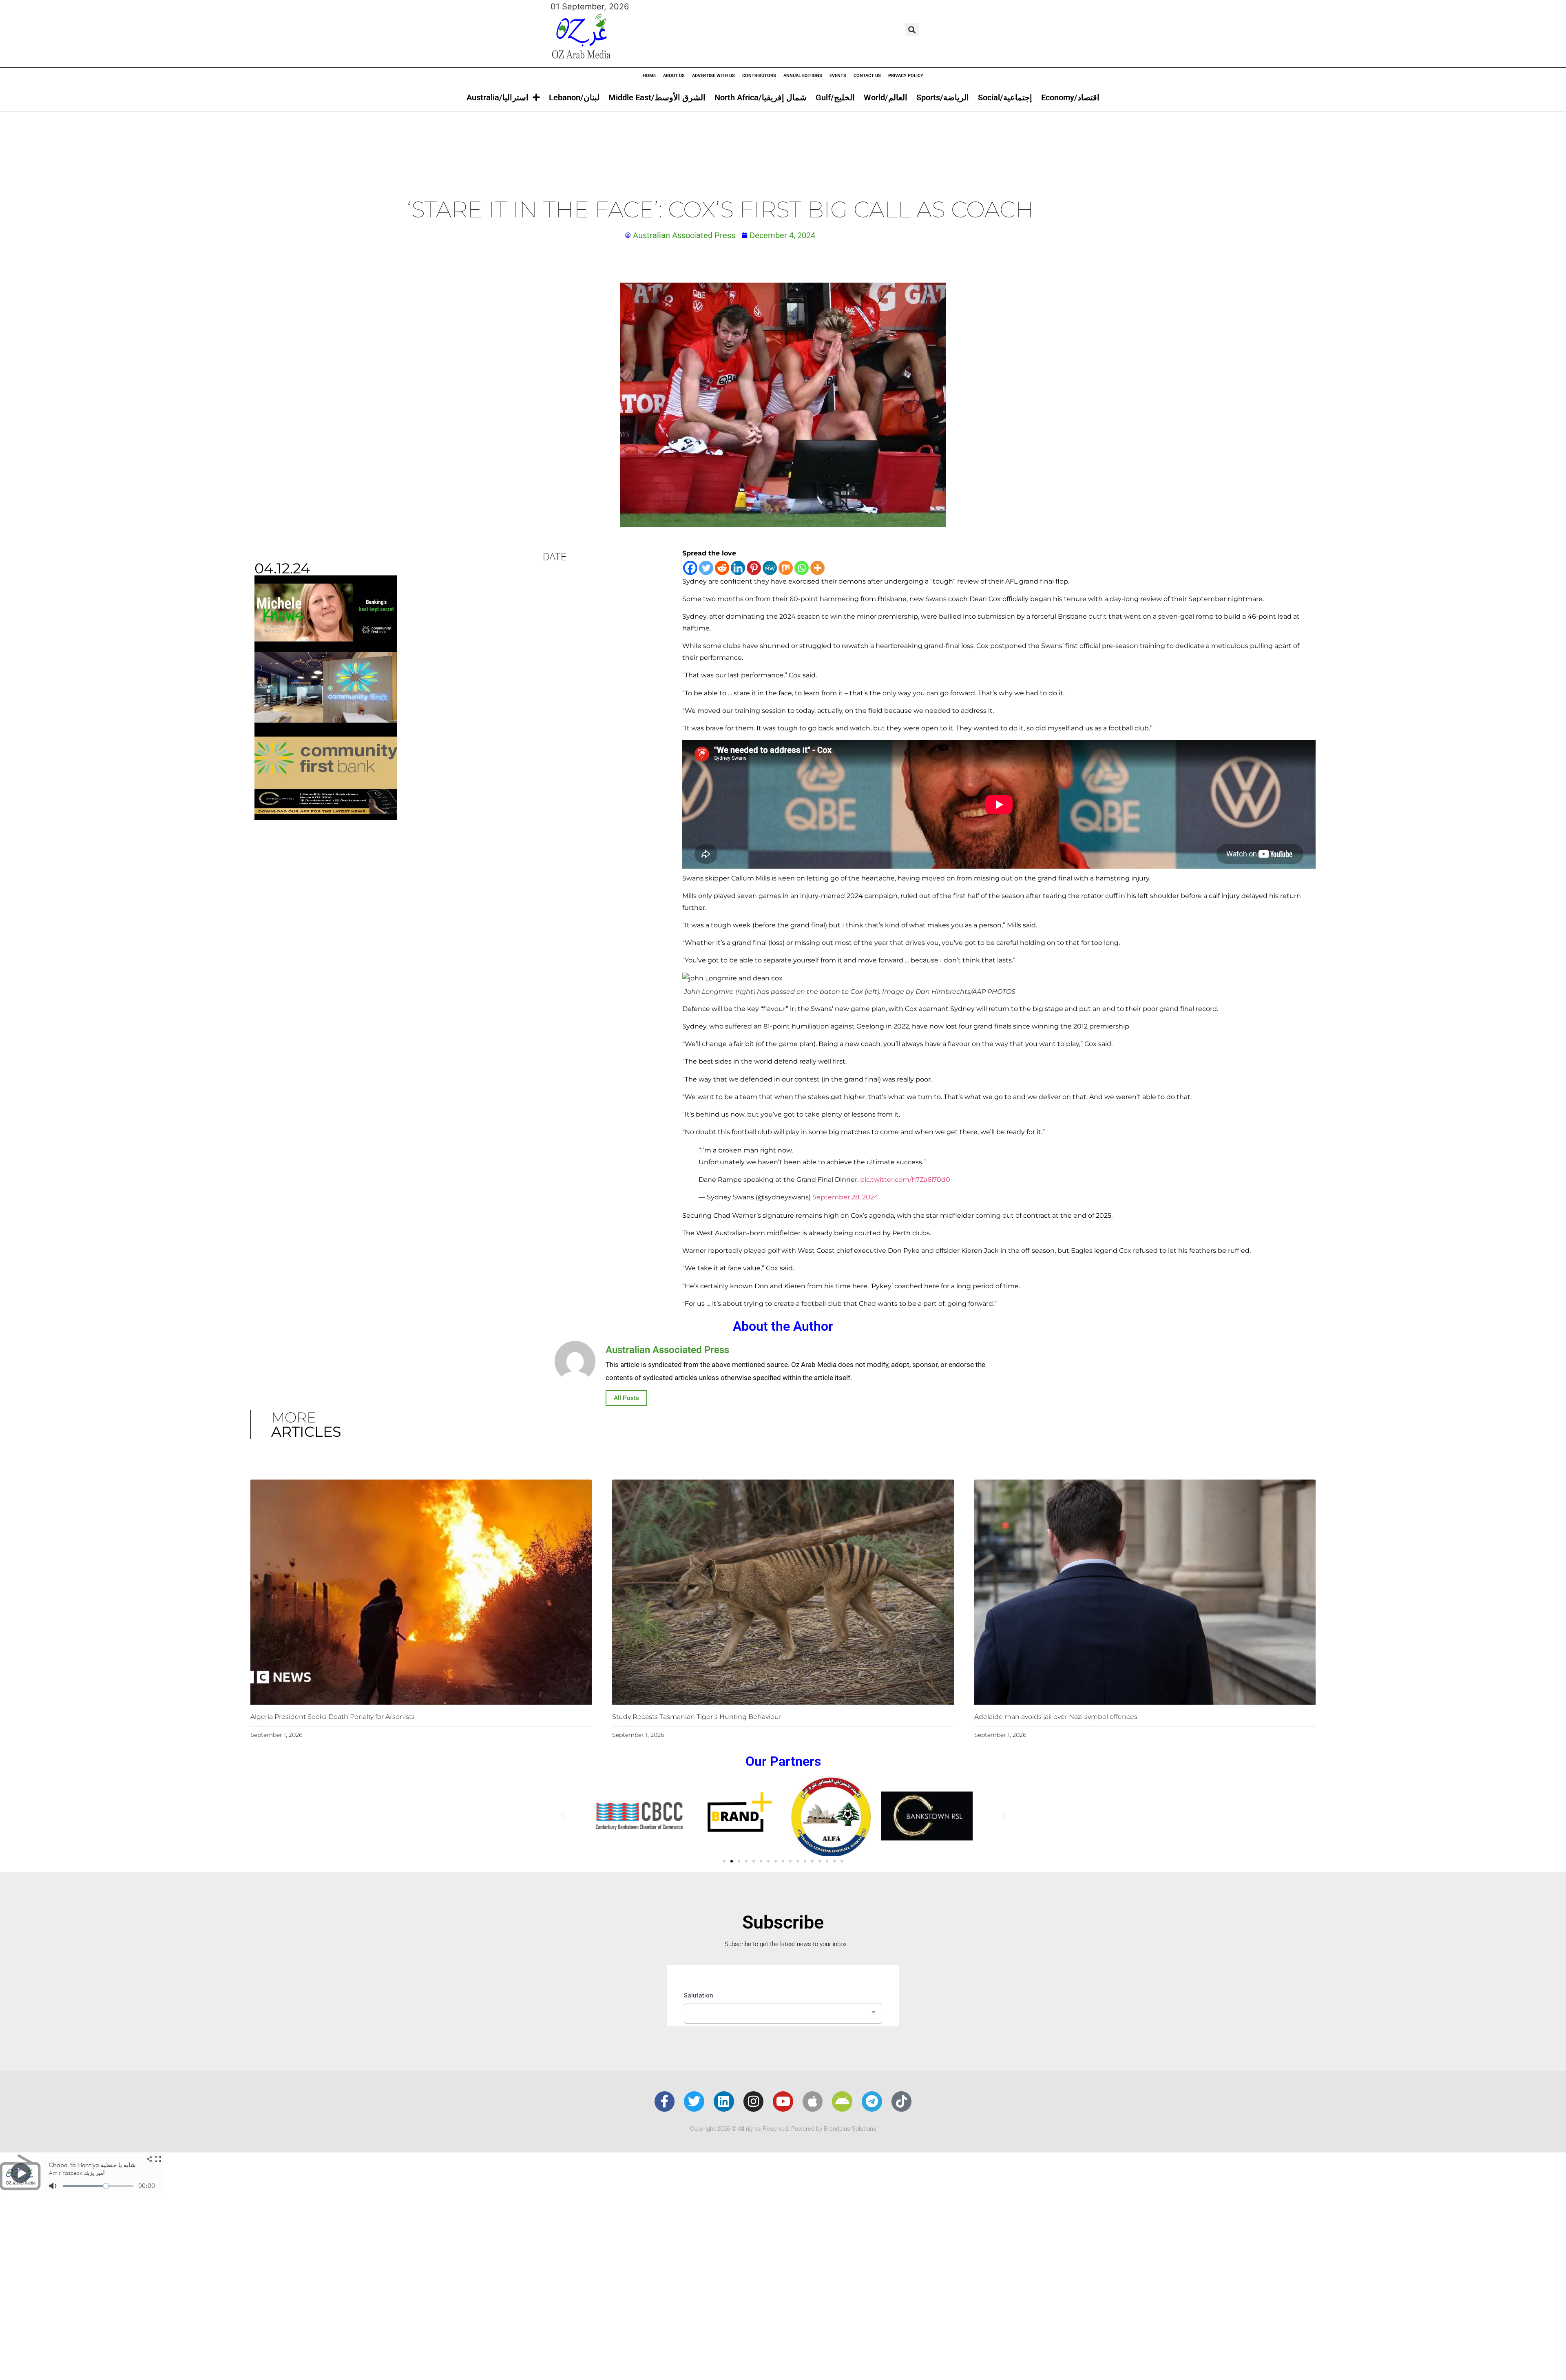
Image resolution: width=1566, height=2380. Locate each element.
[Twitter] (706, 568)
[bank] (326, 817)
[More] (817, 568)
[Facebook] (690, 568)
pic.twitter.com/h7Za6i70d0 (905, 1180)
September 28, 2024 (845, 1197)
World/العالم (886, 97)
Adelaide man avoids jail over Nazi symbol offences (1056, 1717)
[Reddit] (722, 568)
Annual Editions (803, 76)
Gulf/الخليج (835, 97)
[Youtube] (783, 2101)
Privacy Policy (906, 76)
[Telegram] (872, 2101)
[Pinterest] (754, 568)
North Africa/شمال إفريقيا (761, 97)
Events (838, 76)
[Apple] (813, 2101)
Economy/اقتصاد (1070, 97)
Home (649, 76)
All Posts (626, 1398)
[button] (912, 30)
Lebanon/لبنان (574, 97)
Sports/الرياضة (943, 97)
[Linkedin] (738, 568)
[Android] (842, 2101)
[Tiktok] (902, 2101)
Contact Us (867, 76)
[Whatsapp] (802, 568)
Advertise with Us (713, 76)
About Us (674, 76)
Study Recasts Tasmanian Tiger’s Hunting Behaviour (697, 1717)
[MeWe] (770, 568)
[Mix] (786, 568)
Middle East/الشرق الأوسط (657, 97)
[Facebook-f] (665, 2101)
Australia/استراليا (498, 97)
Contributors (759, 76)
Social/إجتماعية (1005, 97)
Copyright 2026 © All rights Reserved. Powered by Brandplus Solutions (783, 2129)
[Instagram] (754, 2101)
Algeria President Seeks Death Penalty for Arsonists (333, 1717)
